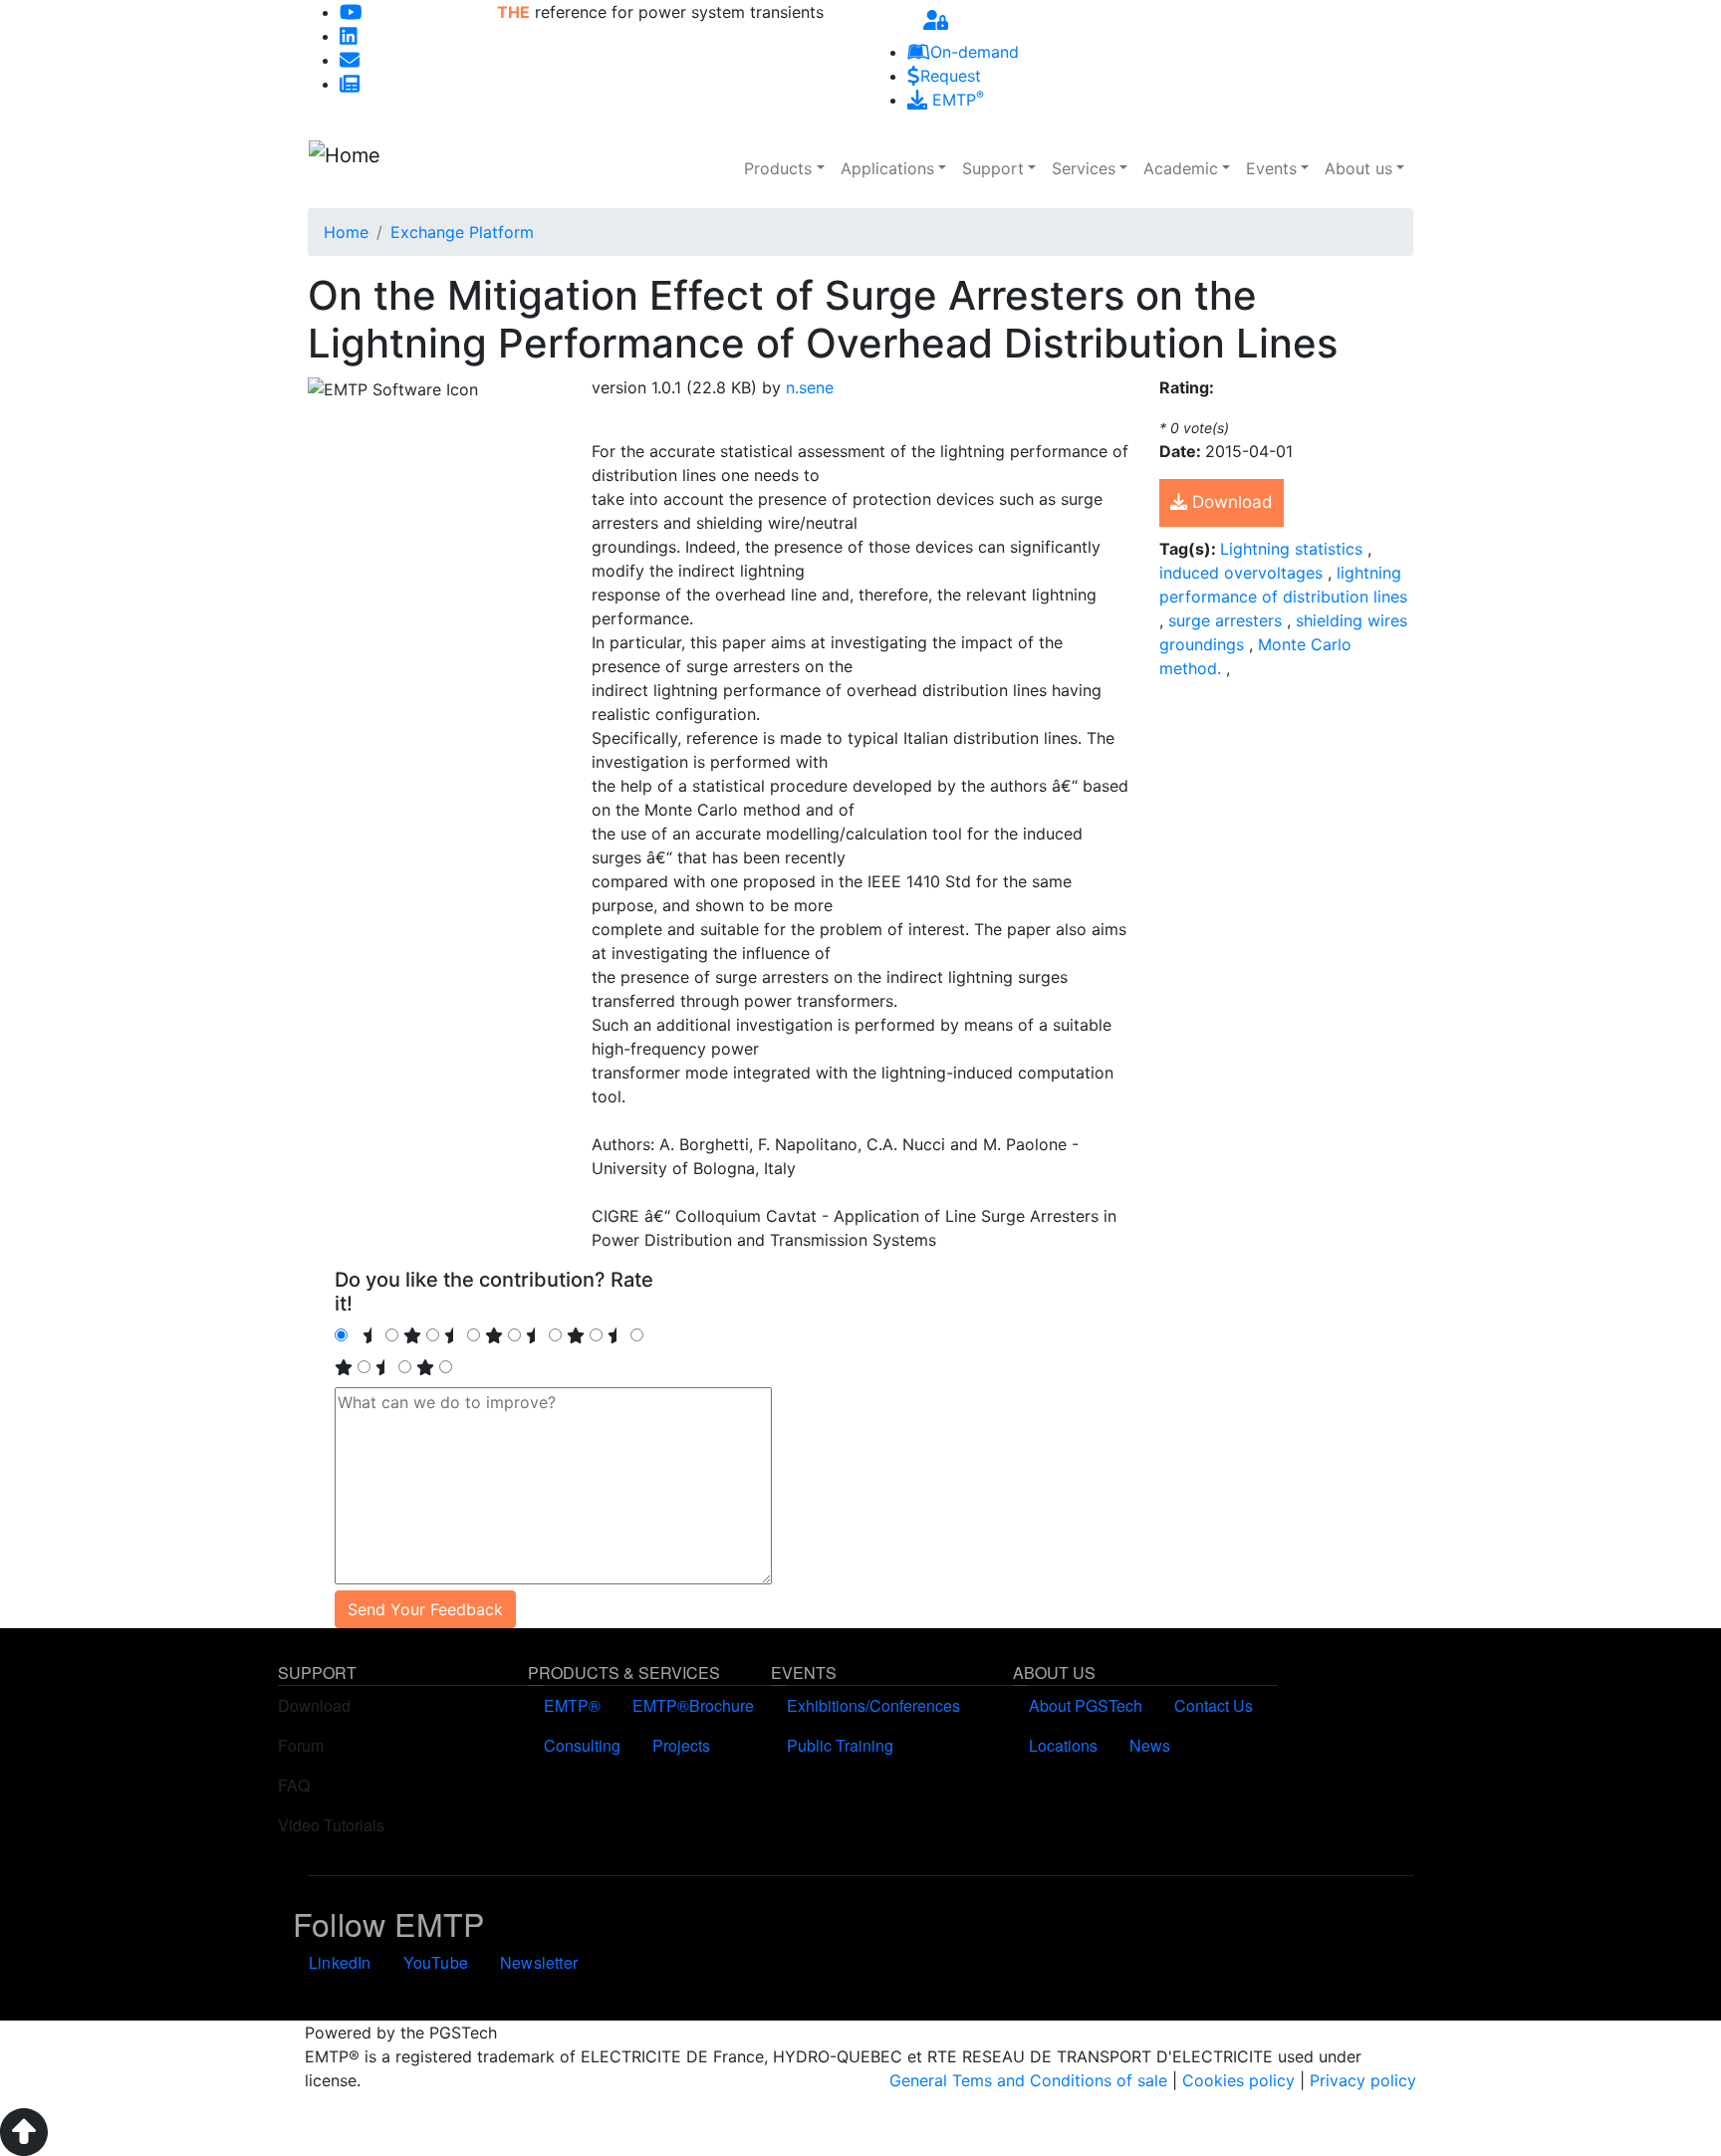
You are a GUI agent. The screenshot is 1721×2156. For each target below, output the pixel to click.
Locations (1063, 1745)
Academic (1181, 168)
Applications (887, 168)
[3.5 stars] (616, 1335)
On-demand (975, 52)
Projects (681, 1745)
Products (778, 168)
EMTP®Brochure (693, 1705)
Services (1084, 168)
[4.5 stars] (384, 1367)
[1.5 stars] (453, 1335)
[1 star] (412, 1335)
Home (346, 232)
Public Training (840, 1745)
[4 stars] (344, 1367)
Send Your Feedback (425, 1609)
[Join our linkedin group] (349, 36)
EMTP (956, 100)
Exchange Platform (462, 232)
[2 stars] (494, 1335)
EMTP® (572, 1705)
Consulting (582, 1745)
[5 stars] (425, 1367)
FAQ (294, 1785)
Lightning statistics (1294, 549)
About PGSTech (1086, 1705)
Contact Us (1214, 1705)
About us (1358, 168)
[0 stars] (355, 1335)
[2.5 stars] (535, 1335)
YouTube (436, 1962)
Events (1271, 168)
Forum (301, 1745)
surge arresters (1228, 620)
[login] (936, 20)
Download (1230, 502)
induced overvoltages (1243, 573)
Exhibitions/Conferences (873, 1705)
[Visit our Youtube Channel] (351, 12)
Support (993, 168)
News (1150, 1745)
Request (951, 76)
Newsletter (539, 1962)
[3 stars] (576, 1335)
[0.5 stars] (371, 1335)
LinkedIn (340, 1962)
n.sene (810, 387)
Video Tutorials (331, 1825)
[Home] (414, 168)
